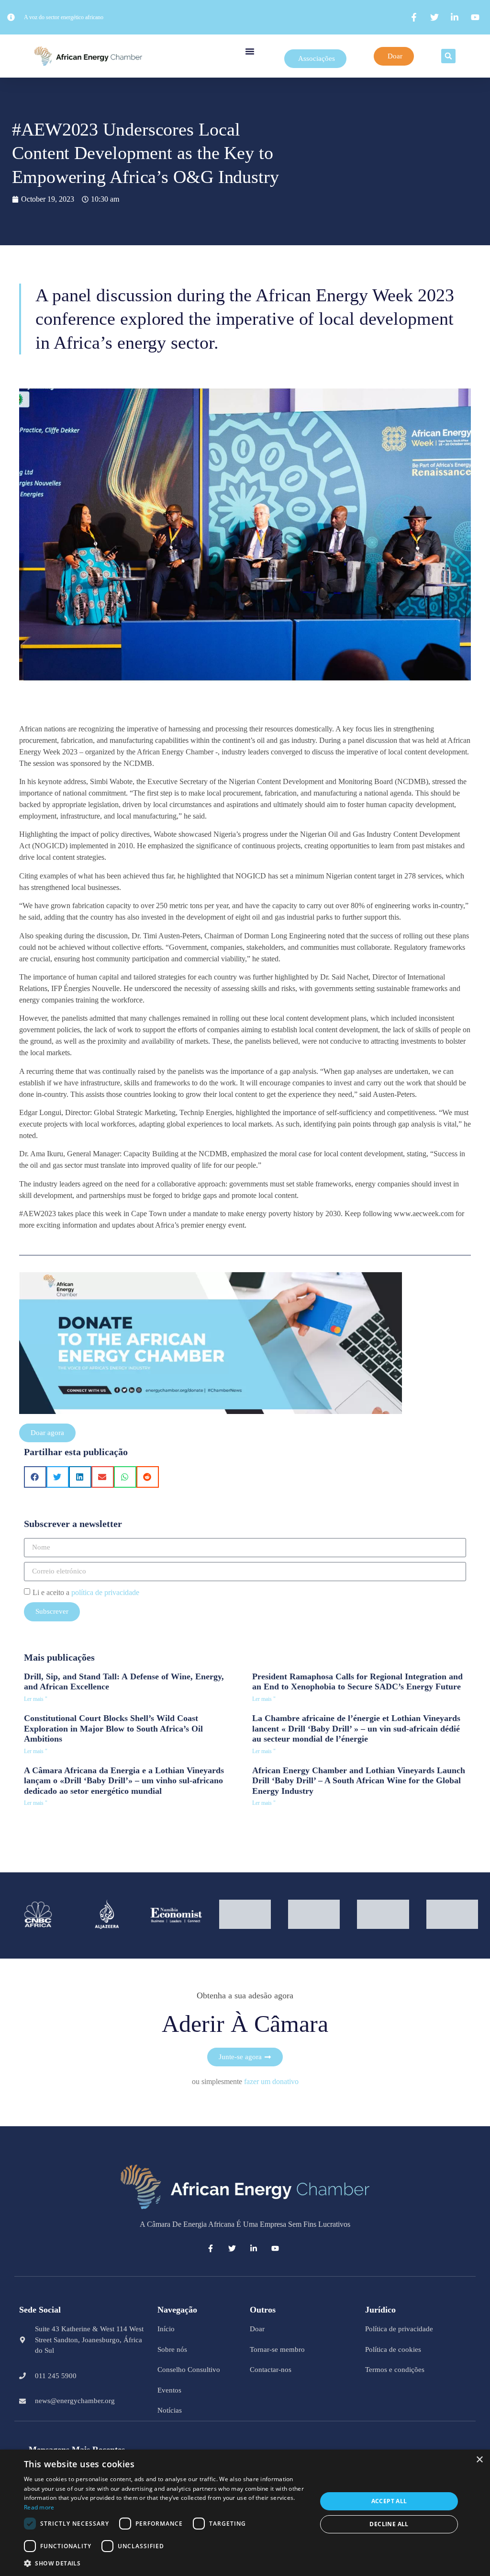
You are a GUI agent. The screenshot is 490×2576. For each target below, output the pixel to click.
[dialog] (245, 2513)
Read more (39, 2507)
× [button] (479, 2460)
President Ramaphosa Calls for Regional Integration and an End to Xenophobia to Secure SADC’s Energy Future (357, 1682)
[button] (250, 51)
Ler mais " (36, 1699)
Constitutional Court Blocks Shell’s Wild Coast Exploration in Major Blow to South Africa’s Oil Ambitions (113, 1728)
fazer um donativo (271, 2081)
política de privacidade (105, 1592)
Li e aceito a (86, 1592)
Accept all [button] (389, 2501)
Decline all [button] (389, 2524)
